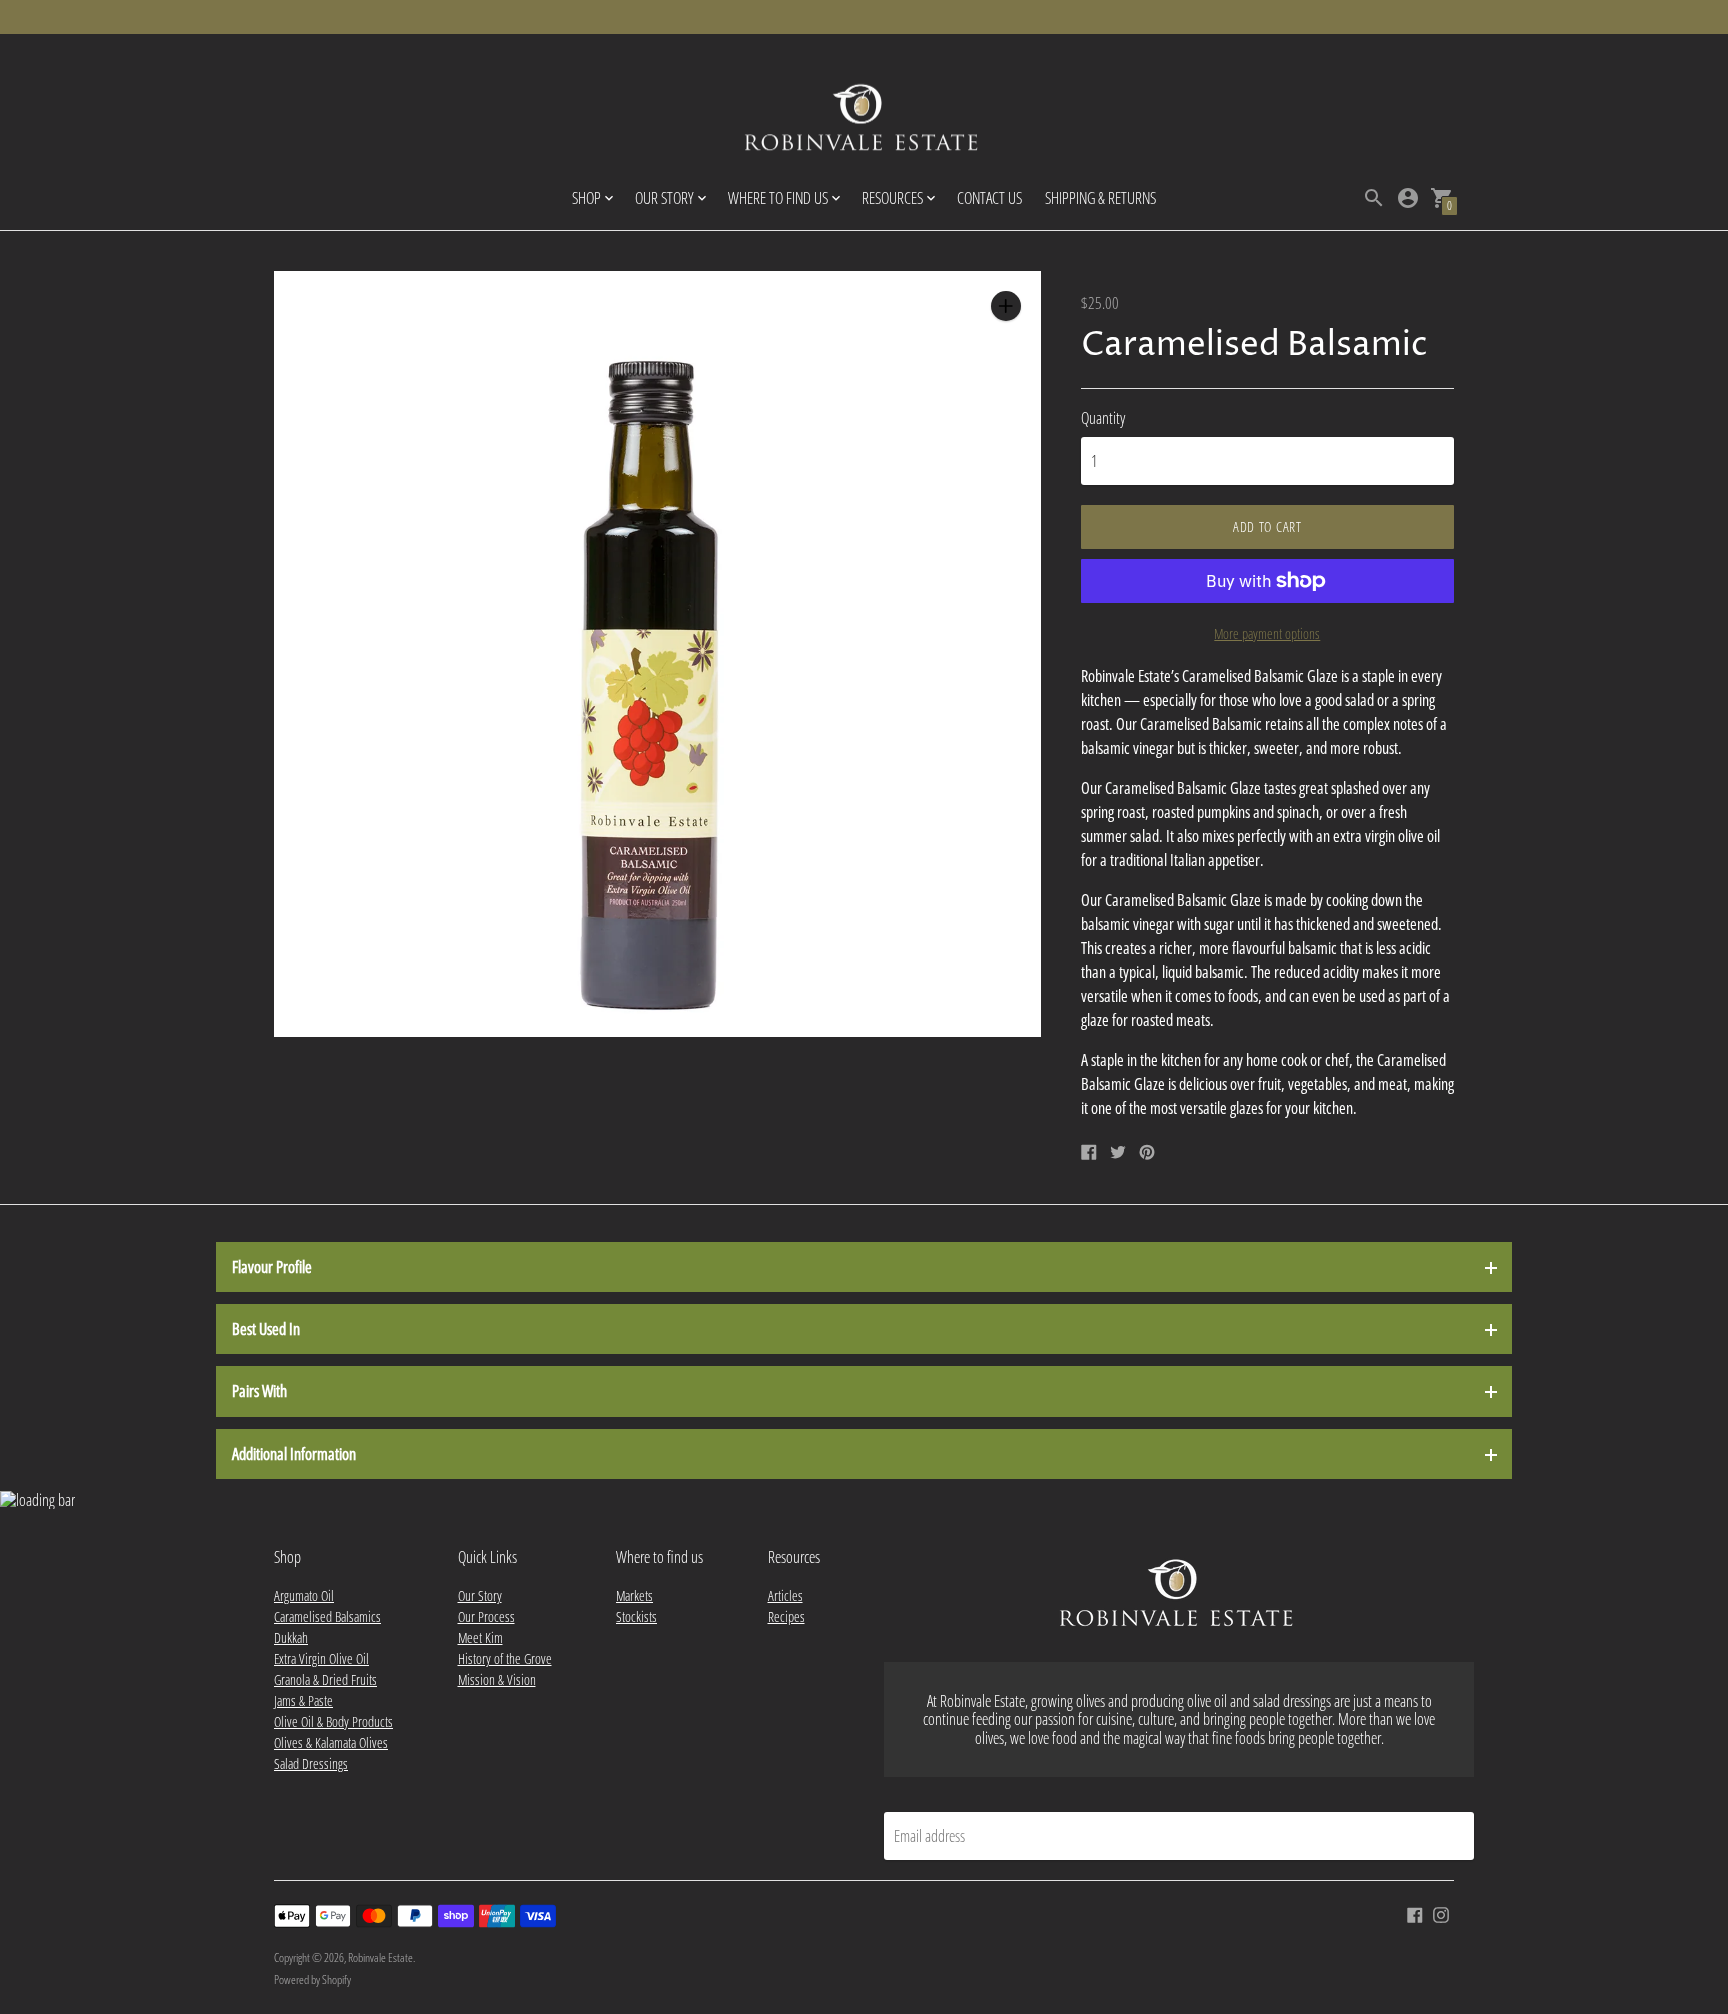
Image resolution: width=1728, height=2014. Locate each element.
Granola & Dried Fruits (325, 1679)
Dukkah (291, 1637)
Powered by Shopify (312, 1979)
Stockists (636, 1616)
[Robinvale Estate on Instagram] (1441, 1913)
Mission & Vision (497, 1679)
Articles (785, 1595)
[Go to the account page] (1408, 198)
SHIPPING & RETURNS (1100, 198)
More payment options (1267, 633)
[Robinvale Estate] (864, 120)
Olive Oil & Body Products (333, 1721)
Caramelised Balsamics (327, 1616)
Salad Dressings (311, 1763)
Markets (634, 1595)
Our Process (486, 1616)
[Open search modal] (1374, 198)
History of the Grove (505, 1658)
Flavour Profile (272, 1267)
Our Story (480, 1595)
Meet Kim (480, 1637)
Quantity (1103, 418)
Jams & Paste (303, 1700)
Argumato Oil (304, 1595)
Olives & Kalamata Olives (331, 1742)
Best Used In (266, 1329)
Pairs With (259, 1391)
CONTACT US (989, 198)
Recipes (786, 1616)
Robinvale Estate (380, 1957)
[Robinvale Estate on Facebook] (1415, 1913)
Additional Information (294, 1454)
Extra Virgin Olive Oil (321, 1658)
